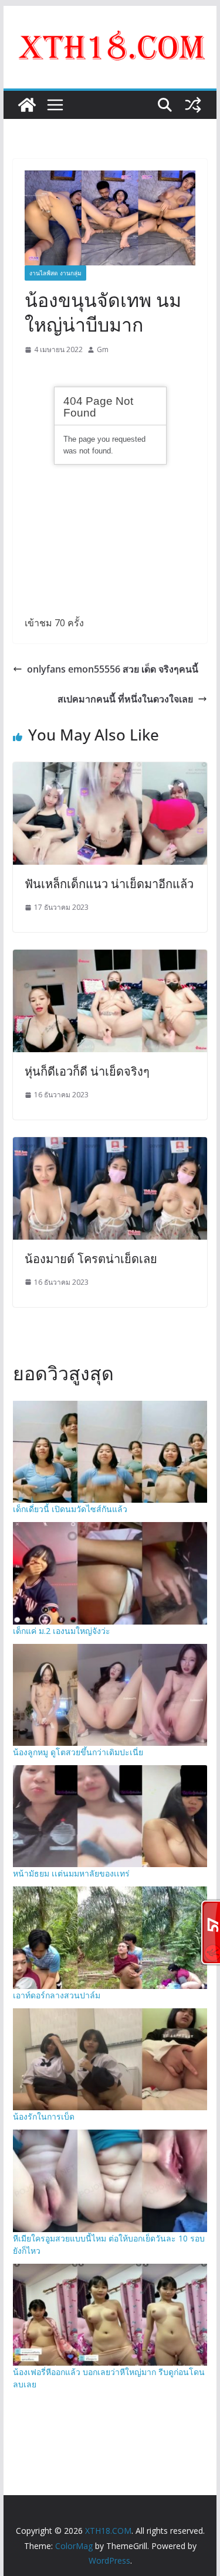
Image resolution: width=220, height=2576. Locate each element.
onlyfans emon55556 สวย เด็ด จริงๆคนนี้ (113, 669)
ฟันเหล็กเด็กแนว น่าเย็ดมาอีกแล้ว (109, 884)
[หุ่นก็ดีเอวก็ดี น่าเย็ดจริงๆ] (110, 958)
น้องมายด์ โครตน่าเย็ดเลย (91, 1259)
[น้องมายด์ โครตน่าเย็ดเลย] (110, 1145)
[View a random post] (193, 105)
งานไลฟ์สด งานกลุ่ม (55, 273)
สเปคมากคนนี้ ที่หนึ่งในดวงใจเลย (125, 699)
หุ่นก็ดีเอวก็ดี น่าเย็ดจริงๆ (87, 1071)
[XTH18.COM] (27, 105)
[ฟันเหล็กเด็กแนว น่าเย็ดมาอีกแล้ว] (110, 770)
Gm (103, 349)
